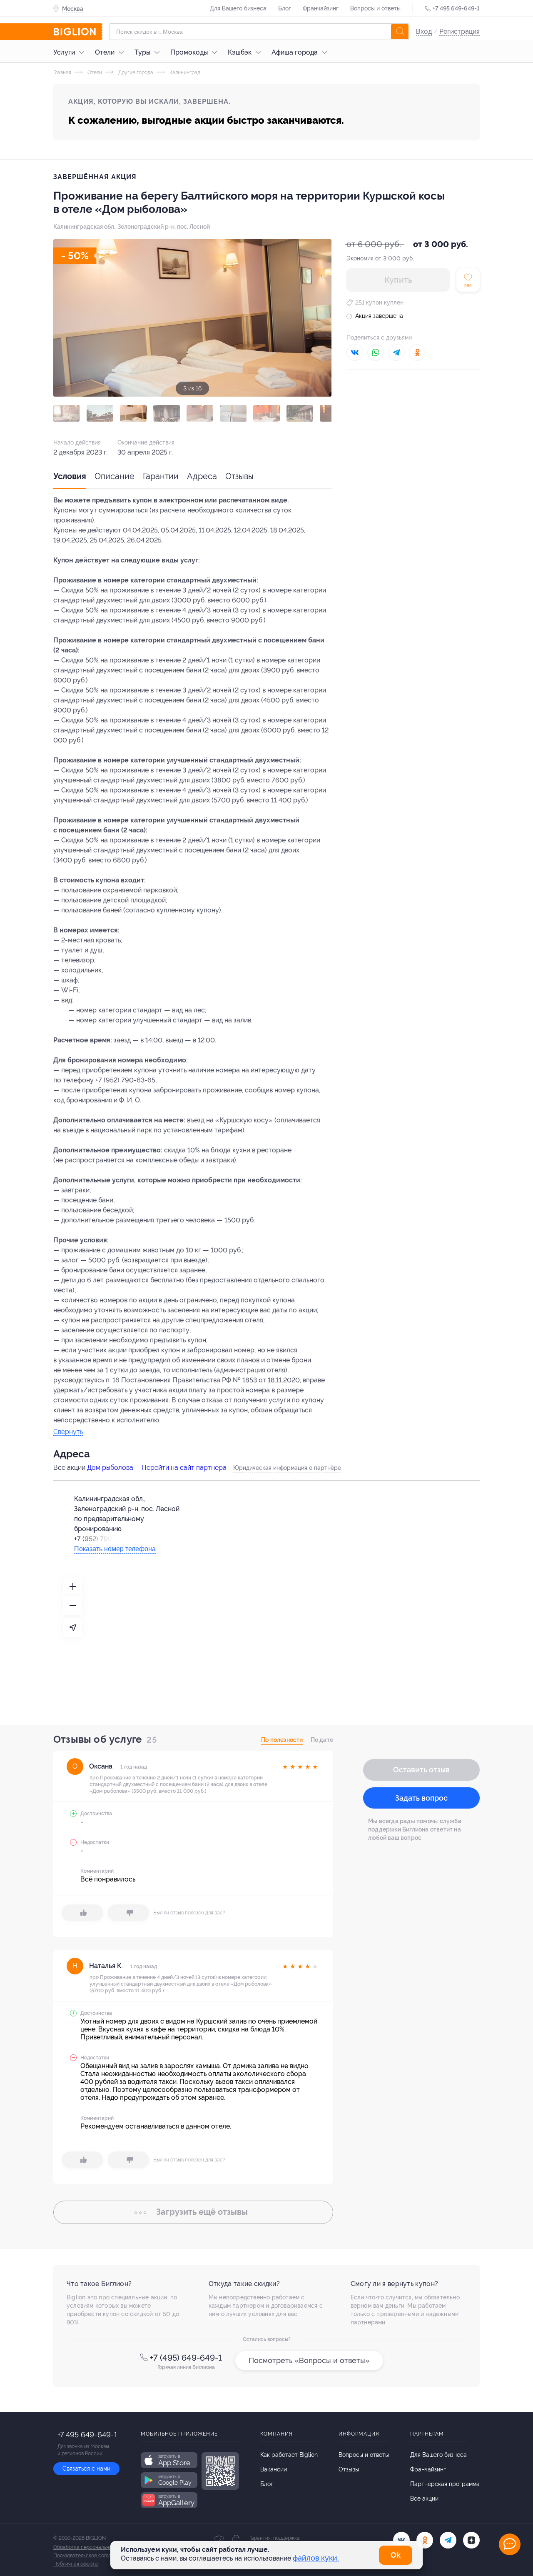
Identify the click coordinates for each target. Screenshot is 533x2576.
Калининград (184, 72)
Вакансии (274, 2469)
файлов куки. (316, 2558)
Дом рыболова (110, 1468)
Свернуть (68, 1432)
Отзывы (239, 476)
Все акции (424, 2499)
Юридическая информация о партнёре (287, 1468)
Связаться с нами (86, 2469)
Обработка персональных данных (93, 2547)
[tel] (448, 2540)
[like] (82, 1913)
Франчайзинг (321, 8)
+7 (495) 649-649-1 (186, 2358)
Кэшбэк (240, 52)
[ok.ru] (425, 2540)
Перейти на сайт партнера (184, 1468)
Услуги (64, 52)
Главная (62, 72)
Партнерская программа (445, 2484)
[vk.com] (401, 2540)
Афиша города (295, 52)
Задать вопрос (421, 1798)
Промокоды (189, 52)
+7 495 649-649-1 (456, 8)
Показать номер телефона (115, 1549)
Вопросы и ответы (375, 8)
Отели (105, 52)
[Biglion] (78, 32)
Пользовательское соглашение (90, 2556)
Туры (142, 52)
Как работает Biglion (289, 2455)
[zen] (471, 2540)
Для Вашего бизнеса (238, 8)
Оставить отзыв (421, 1770)
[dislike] (128, 1913)
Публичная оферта (76, 2564)
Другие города (135, 72)
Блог (285, 8)
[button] (67, 413)
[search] (400, 32)
